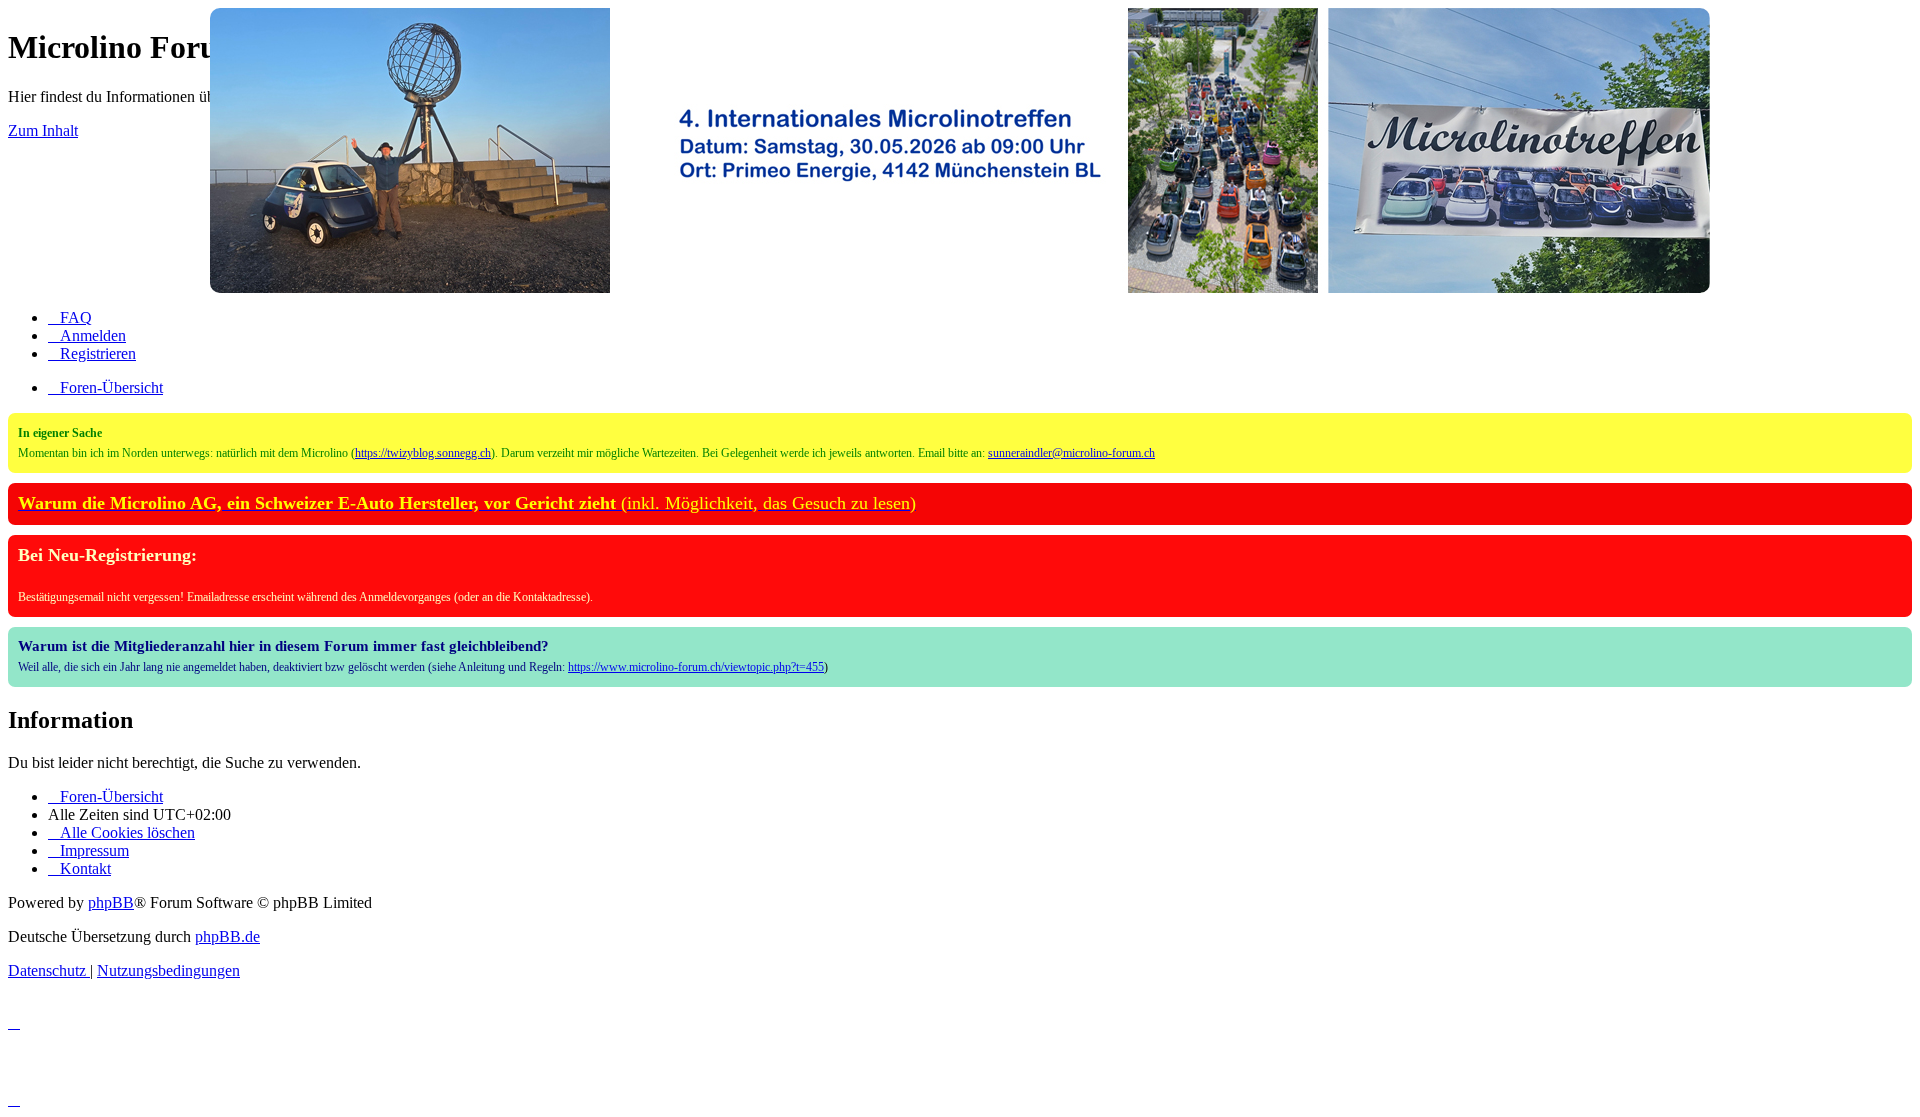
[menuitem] (70, 317)
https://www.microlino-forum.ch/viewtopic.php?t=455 (696, 667)
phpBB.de (227, 936)
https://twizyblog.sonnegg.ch (423, 453)
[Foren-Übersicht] (960, 150)
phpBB (111, 902)
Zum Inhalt (43, 130)
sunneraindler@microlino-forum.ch (1071, 453)
